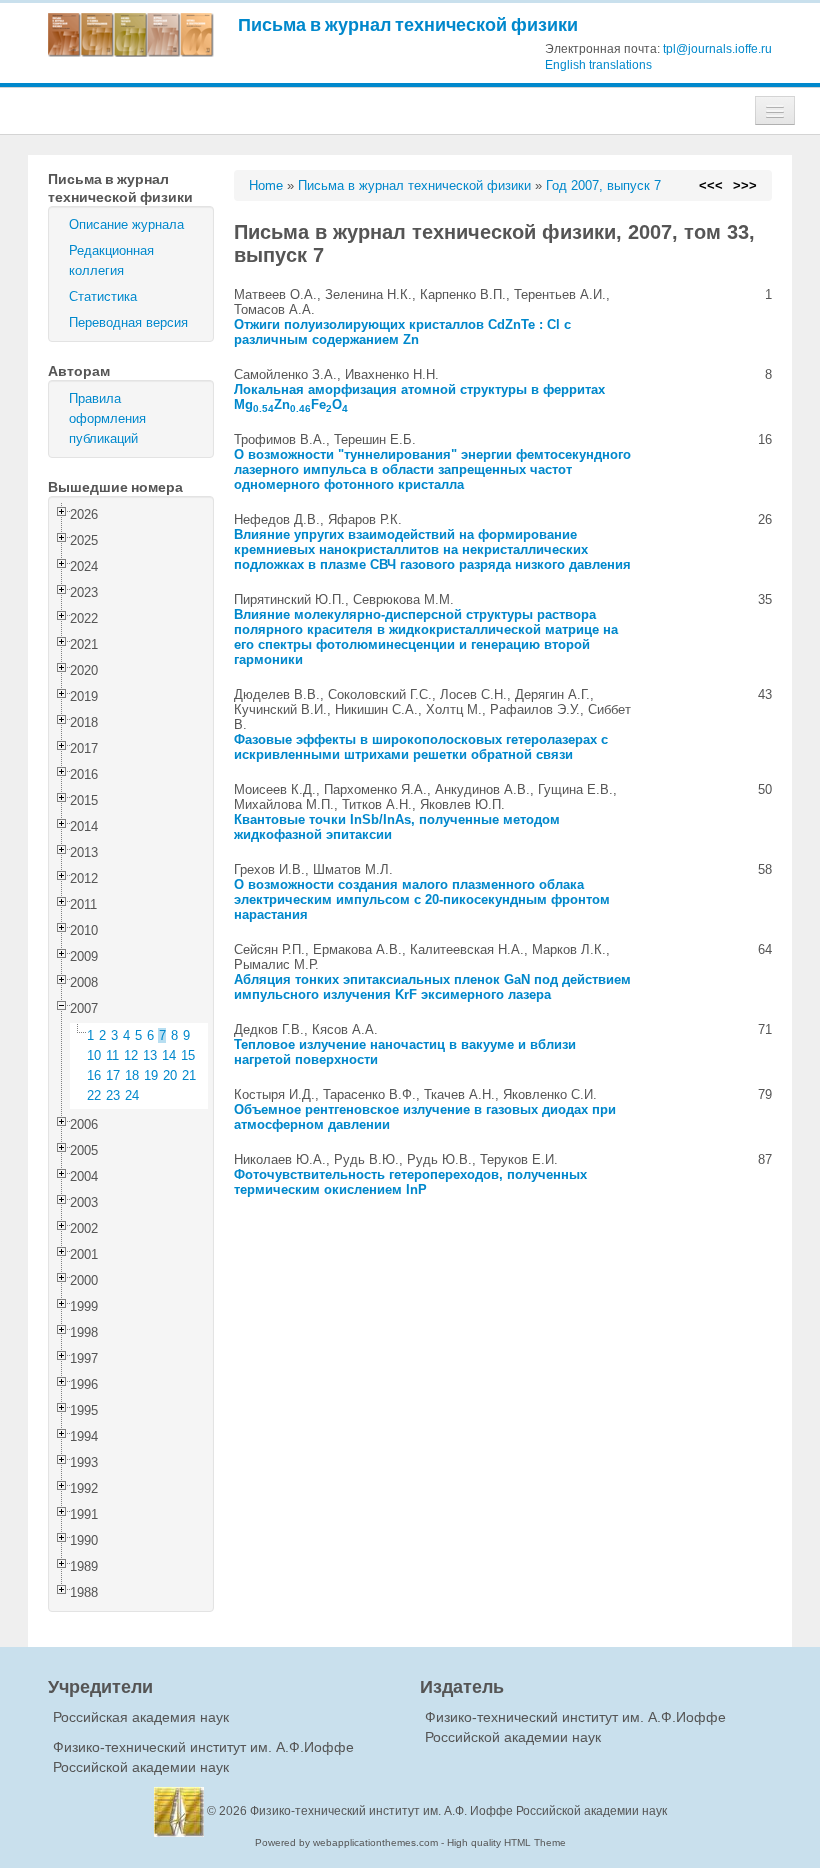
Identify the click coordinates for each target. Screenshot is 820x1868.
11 (112, 1055)
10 (94, 1055)
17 (113, 1075)
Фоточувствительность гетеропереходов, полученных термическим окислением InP (410, 1182)
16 (94, 1075)
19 (151, 1075)
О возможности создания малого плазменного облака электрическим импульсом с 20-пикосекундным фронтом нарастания (422, 899)
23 (113, 1095)
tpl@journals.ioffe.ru (717, 49)
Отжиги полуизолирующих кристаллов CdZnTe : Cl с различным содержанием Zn (402, 332)
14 (169, 1055)
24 (132, 1095)
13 (150, 1055)
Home (266, 185)
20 (170, 1075)
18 (132, 1075)
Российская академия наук (141, 1717)
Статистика (103, 296)
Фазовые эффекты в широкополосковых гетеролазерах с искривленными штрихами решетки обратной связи (421, 747)
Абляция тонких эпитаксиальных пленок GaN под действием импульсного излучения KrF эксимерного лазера (432, 987)
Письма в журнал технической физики (408, 24)
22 (94, 1095)
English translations (598, 65)
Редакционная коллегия (111, 260)
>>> (745, 185)
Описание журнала (126, 224)
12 (131, 1055)
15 (188, 1055)
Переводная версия (128, 322)
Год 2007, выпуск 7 (603, 185)
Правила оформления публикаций (107, 418)
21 (189, 1075)
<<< (711, 185)
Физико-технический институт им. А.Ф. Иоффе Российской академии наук (458, 1811)
